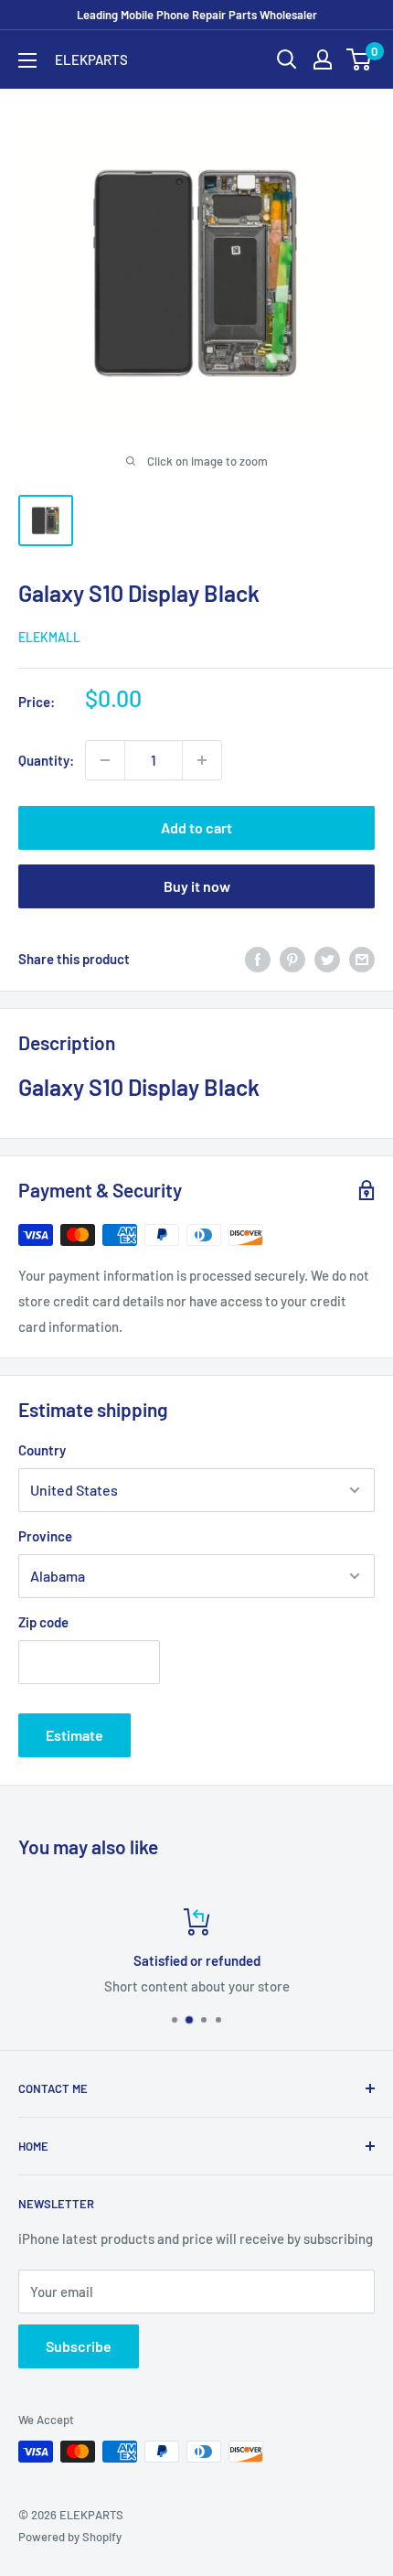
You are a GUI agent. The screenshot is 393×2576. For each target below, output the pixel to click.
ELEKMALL (49, 637)
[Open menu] (27, 60)
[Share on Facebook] (258, 959)
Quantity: (46, 760)
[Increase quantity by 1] (202, 760)
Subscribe (79, 2346)
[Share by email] (362, 959)
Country (42, 1450)
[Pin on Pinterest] (292, 959)
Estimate (74, 1735)
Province (45, 1536)
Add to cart (196, 827)
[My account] (323, 59)
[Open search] (287, 59)
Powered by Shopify (70, 2537)
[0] (360, 59)
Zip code (43, 1622)
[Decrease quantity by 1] (105, 760)
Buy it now (197, 886)
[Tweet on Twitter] (327, 959)
